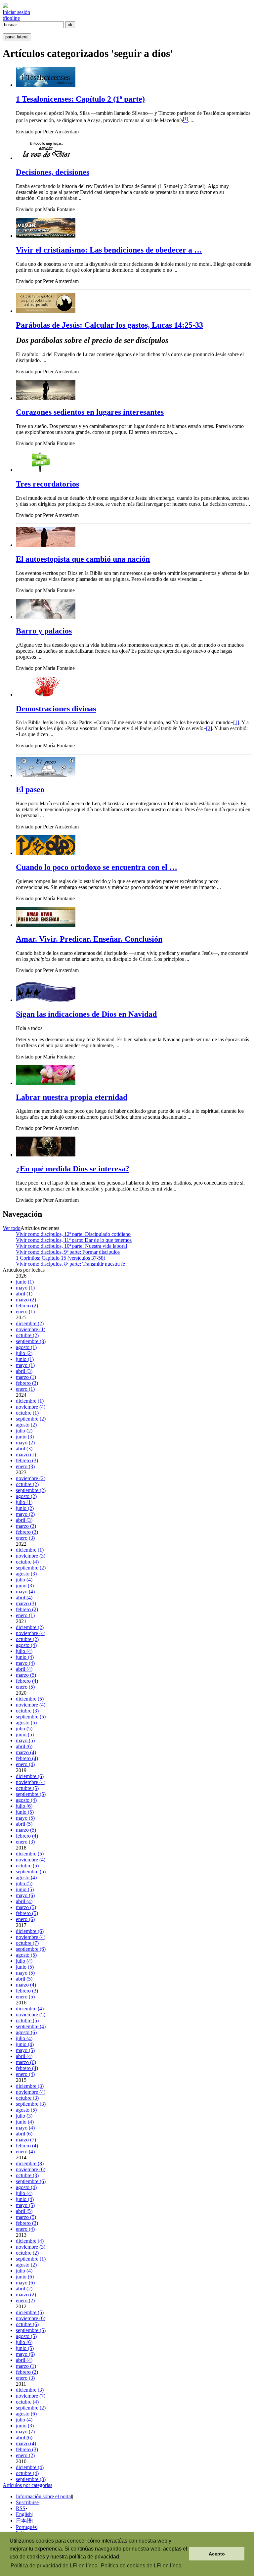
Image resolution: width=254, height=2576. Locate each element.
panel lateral (17, 37)
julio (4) (24, 1580)
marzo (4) (26, 1752)
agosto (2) (26, 1425)
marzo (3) (26, 1526)
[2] (209, 728)
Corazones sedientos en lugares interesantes (90, 412)
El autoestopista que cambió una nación (83, 559)
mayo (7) (25, 2432)
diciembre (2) (30, 1323)
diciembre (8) (30, 2163)
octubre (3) (27, 1711)
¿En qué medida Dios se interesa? (73, 1169)
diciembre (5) (30, 1699)
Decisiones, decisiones (53, 172)
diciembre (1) (30, 1401)
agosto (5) (26, 1723)
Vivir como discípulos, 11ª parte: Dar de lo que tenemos (74, 1240)
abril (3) (24, 1371)
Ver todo (12, 1228)
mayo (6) (25, 1895)
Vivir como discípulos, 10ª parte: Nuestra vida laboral (71, 1246)
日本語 (24, 2521)
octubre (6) (27, 2324)
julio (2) (24, 1353)
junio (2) (25, 1508)
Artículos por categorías (27, 2485)
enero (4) (25, 1764)
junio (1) (25, 1282)
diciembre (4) (30, 2009)
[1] (236, 722)
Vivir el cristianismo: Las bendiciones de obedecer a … (109, 250)
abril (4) (24, 1597)
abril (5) (24, 1824)
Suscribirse (27, 2502)
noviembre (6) (31, 2169)
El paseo (30, 789)
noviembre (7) (31, 2396)
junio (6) (25, 2277)
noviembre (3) (31, 1556)
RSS (21, 2508)
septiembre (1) (31, 2259)
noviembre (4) (31, 1407)
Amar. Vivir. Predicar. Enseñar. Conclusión (89, 939)
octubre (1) (27, 1413)
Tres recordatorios (47, 484)
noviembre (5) (31, 2014)
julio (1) (24, 1502)
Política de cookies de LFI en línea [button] (141, 2566)
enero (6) (25, 1919)
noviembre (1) (31, 1329)
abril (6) (24, 1746)
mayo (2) (25, 1443)
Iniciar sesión (16, 12)
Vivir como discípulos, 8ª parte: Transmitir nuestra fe (70, 1264)
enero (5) (25, 1687)
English (24, 2514)
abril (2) (24, 2289)
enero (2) (25, 2300)
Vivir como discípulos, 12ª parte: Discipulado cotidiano (73, 1234)
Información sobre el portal (44, 2496)
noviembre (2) (31, 1478)
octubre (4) (27, 1562)
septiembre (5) (31, 1717)
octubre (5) (27, 1788)
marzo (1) (26, 1377)
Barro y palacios (44, 631)
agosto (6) (26, 2032)
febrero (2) (27, 1306)
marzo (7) (26, 2140)
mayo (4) (25, 1592)
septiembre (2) (31, 1419)
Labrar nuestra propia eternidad (72, 1097)
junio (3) (25, 1437)
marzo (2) (26, 1300)
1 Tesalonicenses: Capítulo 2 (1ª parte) (80, 99)
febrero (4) (27, 1681)
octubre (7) (27, 1943)
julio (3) (24, 2116)
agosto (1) (26, 1347)
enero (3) (25, 1466)
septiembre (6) (31, 1949)
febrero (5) (27, 1913)
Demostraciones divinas (56, 709)
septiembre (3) (31, 1341)
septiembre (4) (31, 2026)
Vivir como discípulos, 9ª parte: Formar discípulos (68, 1252)
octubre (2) (27, 1335)
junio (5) (25, 1734)
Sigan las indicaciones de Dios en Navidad (86, 1014)
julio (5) (24, 1729)
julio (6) (24, 1806)
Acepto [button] (217, 2554)
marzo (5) (26, 1675)
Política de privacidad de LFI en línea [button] (54, 2566)
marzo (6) (26, 2062)
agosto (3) (26, 1574)
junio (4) (25, 1657)
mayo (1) (25, 1288)
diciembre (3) (30, 2086)
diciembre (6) (30, 1776)
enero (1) (25, 1311)
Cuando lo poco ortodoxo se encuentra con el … (97, 867)
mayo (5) (25, 1740)
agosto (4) (26, 1645)
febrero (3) (27, 1383)
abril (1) (24, 1294)
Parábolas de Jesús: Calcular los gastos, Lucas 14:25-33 (109, 325)
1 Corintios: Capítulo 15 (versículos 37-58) (61, 1258)
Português (26, 2527)
